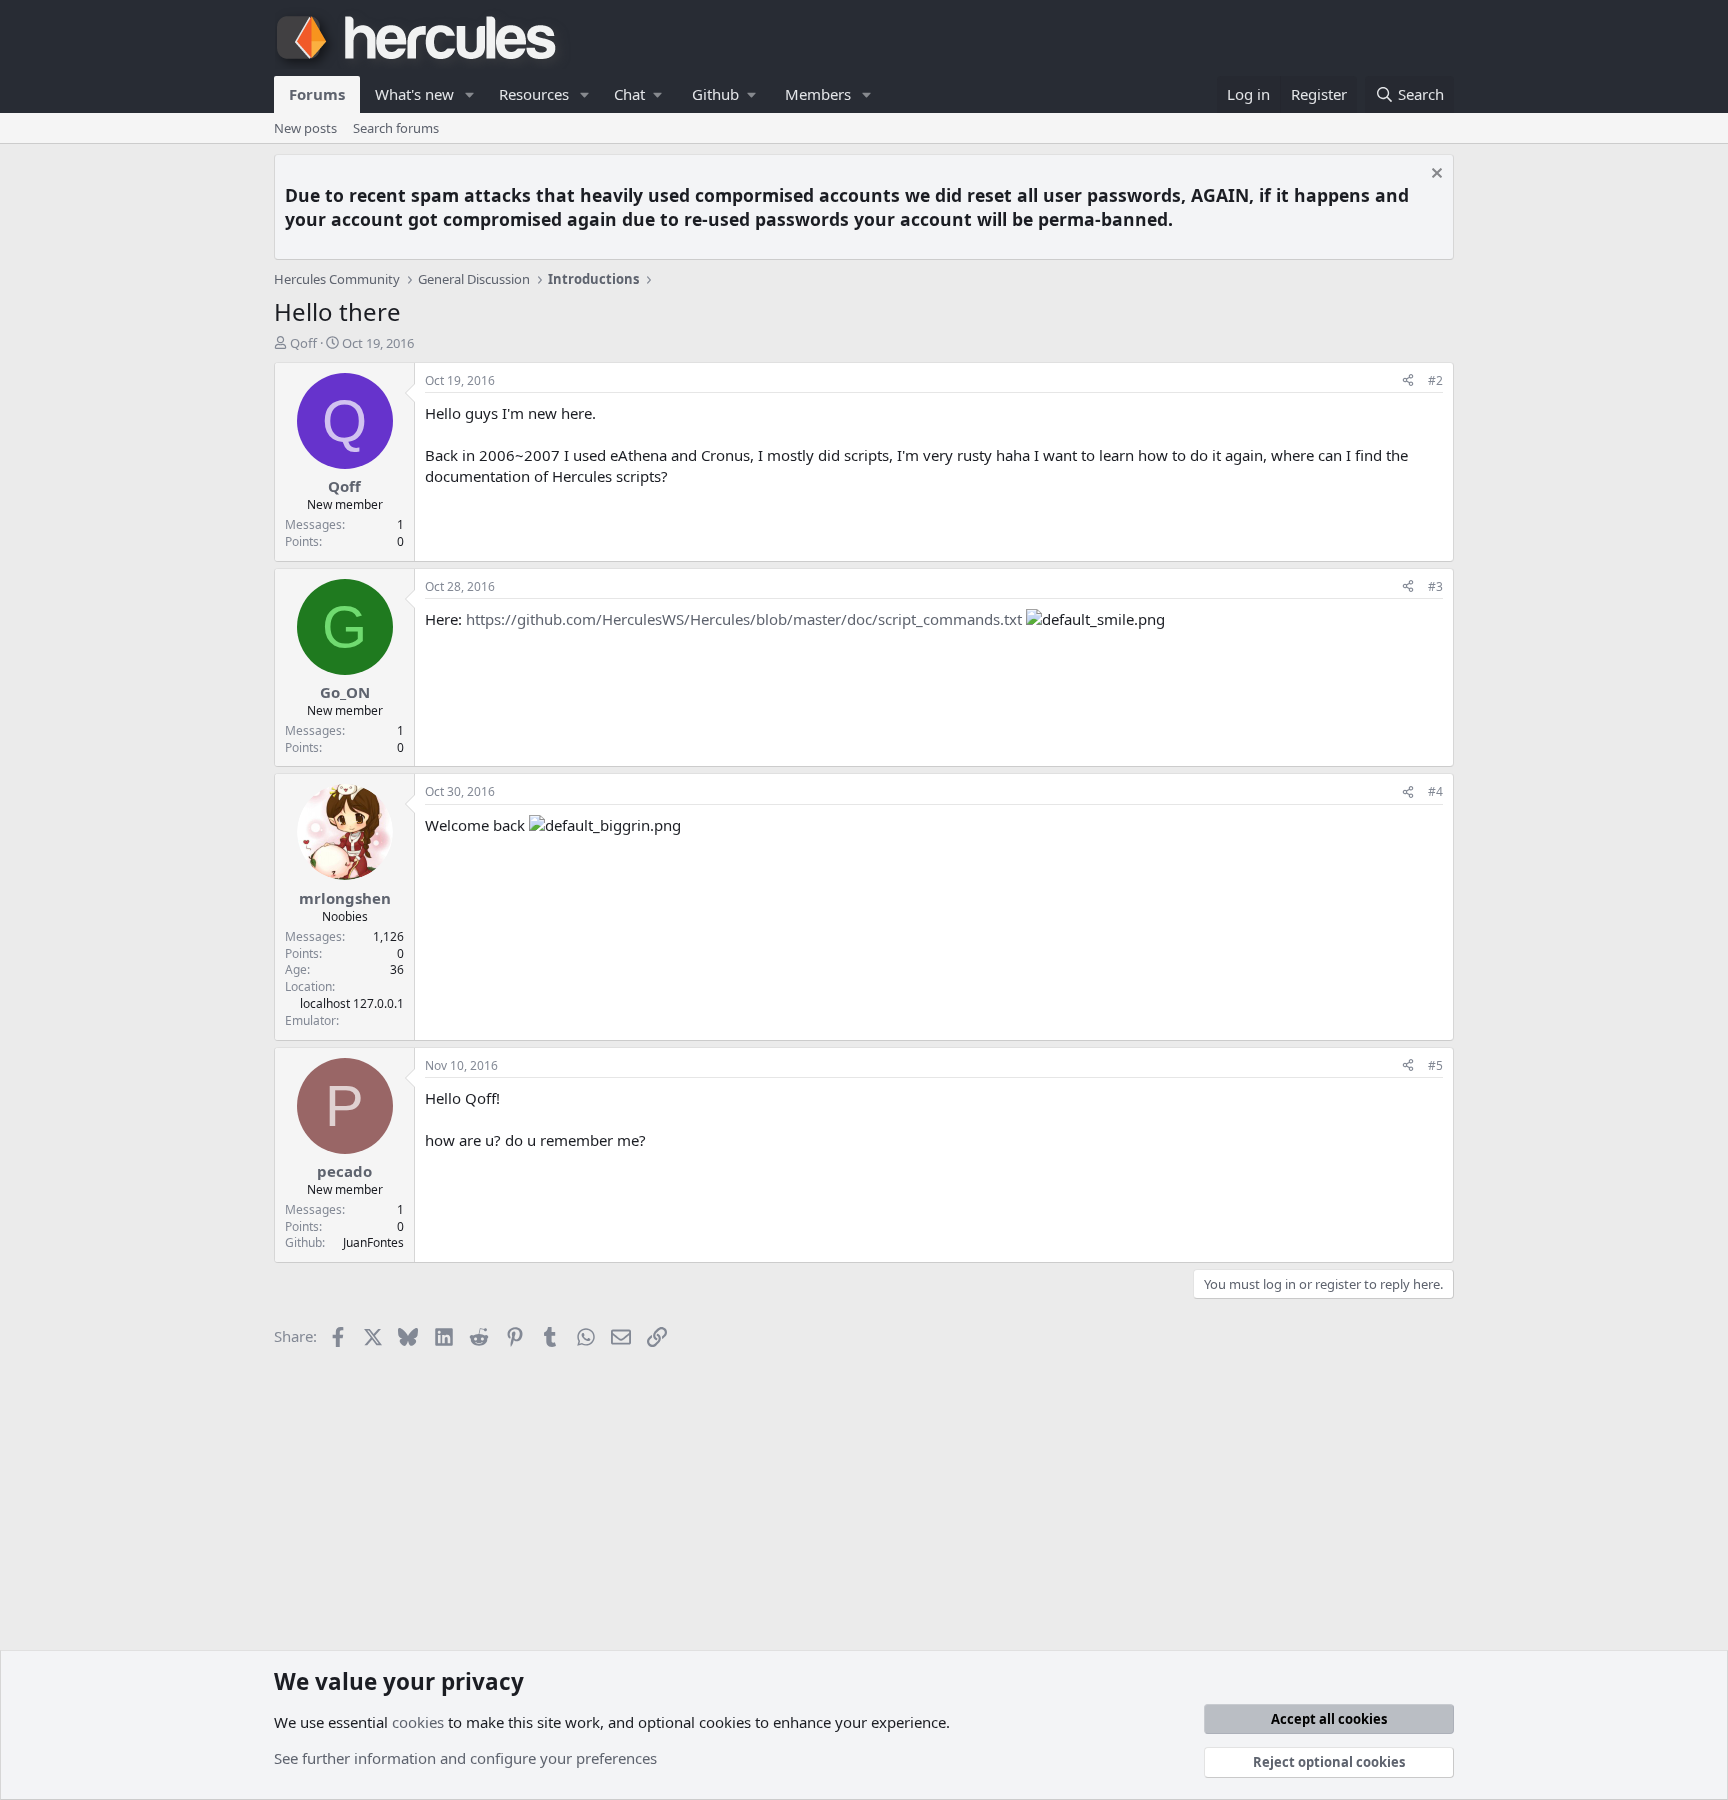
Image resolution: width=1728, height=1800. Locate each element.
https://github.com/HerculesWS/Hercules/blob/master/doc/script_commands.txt (744, 619)
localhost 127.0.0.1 (352, 1003)
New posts (305, 128)
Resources (534, 94)
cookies (418, 1722)
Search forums (396, 128)
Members (818, 94)
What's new (414, 94)
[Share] (1408, 381)
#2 (1435, 380)
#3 (1435, 586)
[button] (470, 94)
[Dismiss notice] (1434, 175)
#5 (1435, 1065)
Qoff (303, 343)
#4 (1435, 791)
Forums (317, 94)
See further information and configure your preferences (465, 1758)
